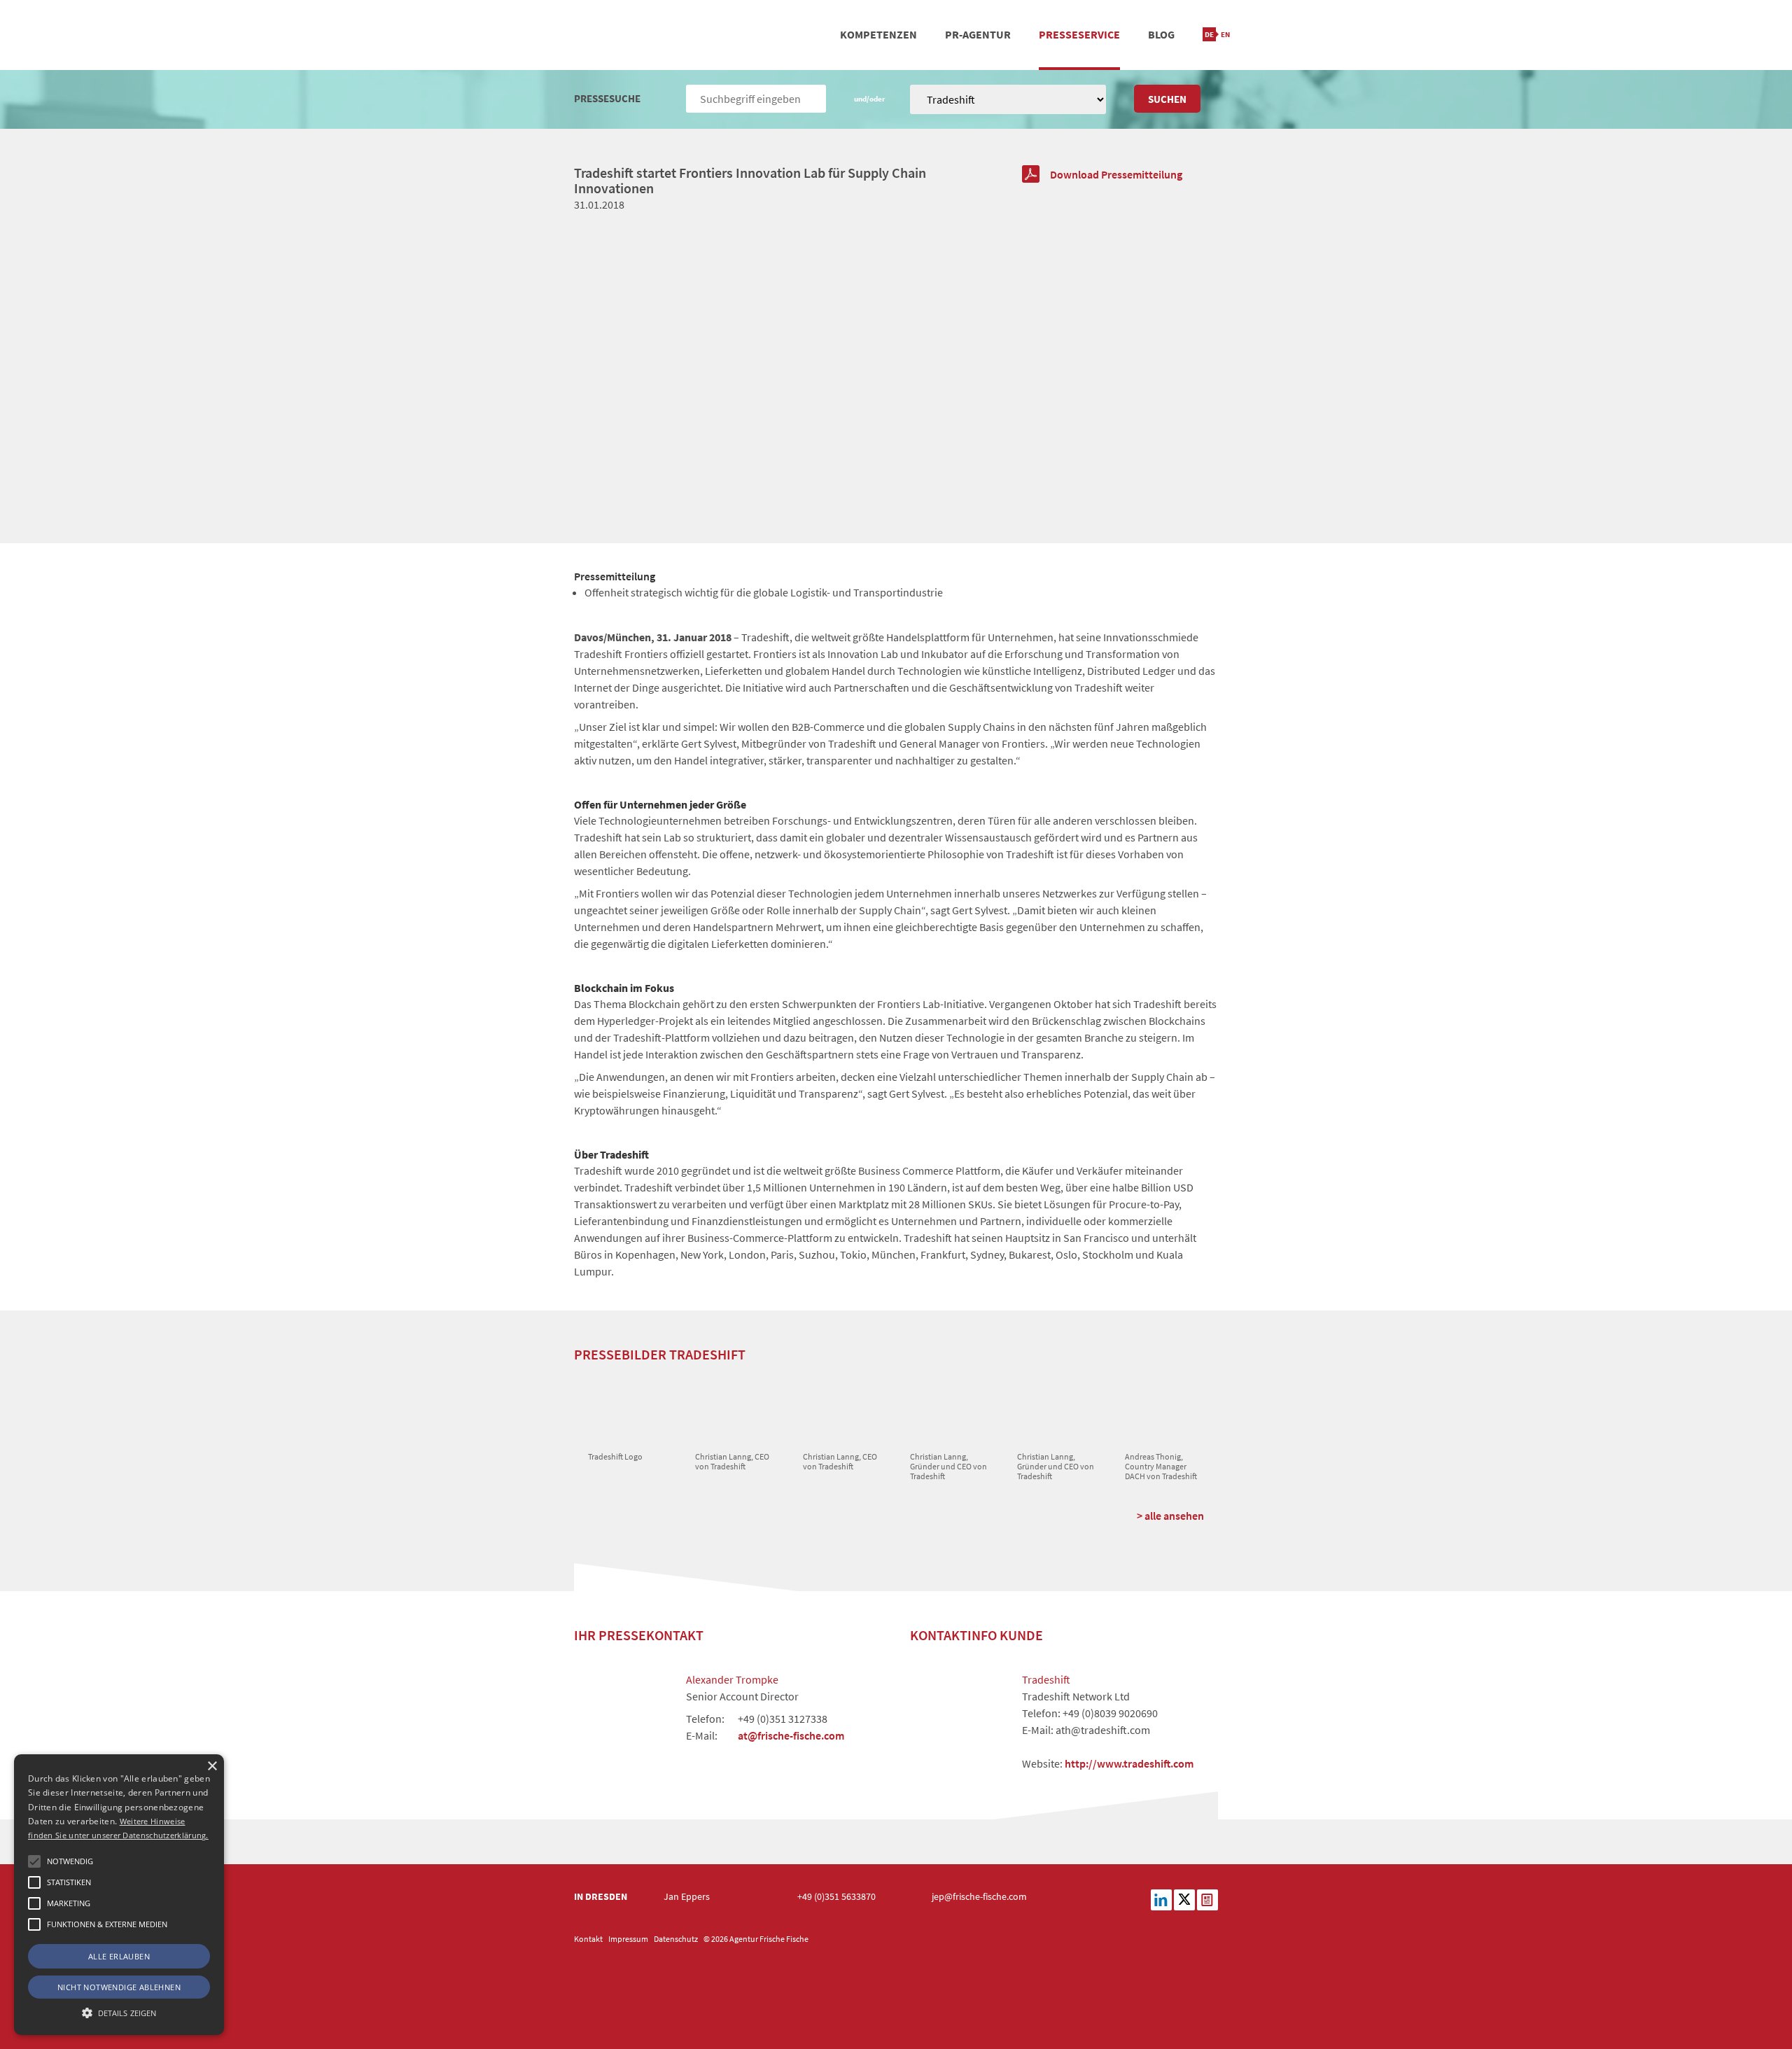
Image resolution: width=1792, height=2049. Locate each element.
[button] (34, 1861)
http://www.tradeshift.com (1129, 1763)
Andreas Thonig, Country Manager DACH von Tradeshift (1161, 1467)
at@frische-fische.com (791, 1735)
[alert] (119, 1895)
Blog (1161, 34)
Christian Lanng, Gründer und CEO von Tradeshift (948, 1467)
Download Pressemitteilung (1116, 174)
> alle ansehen (1170, 1516)
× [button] (212, 1767)
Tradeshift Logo (615, 1456)
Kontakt (588, 1939)
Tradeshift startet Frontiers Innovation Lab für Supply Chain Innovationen (750, 180)
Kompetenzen (878, 34)
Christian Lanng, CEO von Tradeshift (732, 1461)
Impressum (628, 1939)
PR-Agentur (978, 34)
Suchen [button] (1167, 99)
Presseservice (1079, 34)
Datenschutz (676, 1939)
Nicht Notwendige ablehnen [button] (119, 1987)
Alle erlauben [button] (119, 1956)
